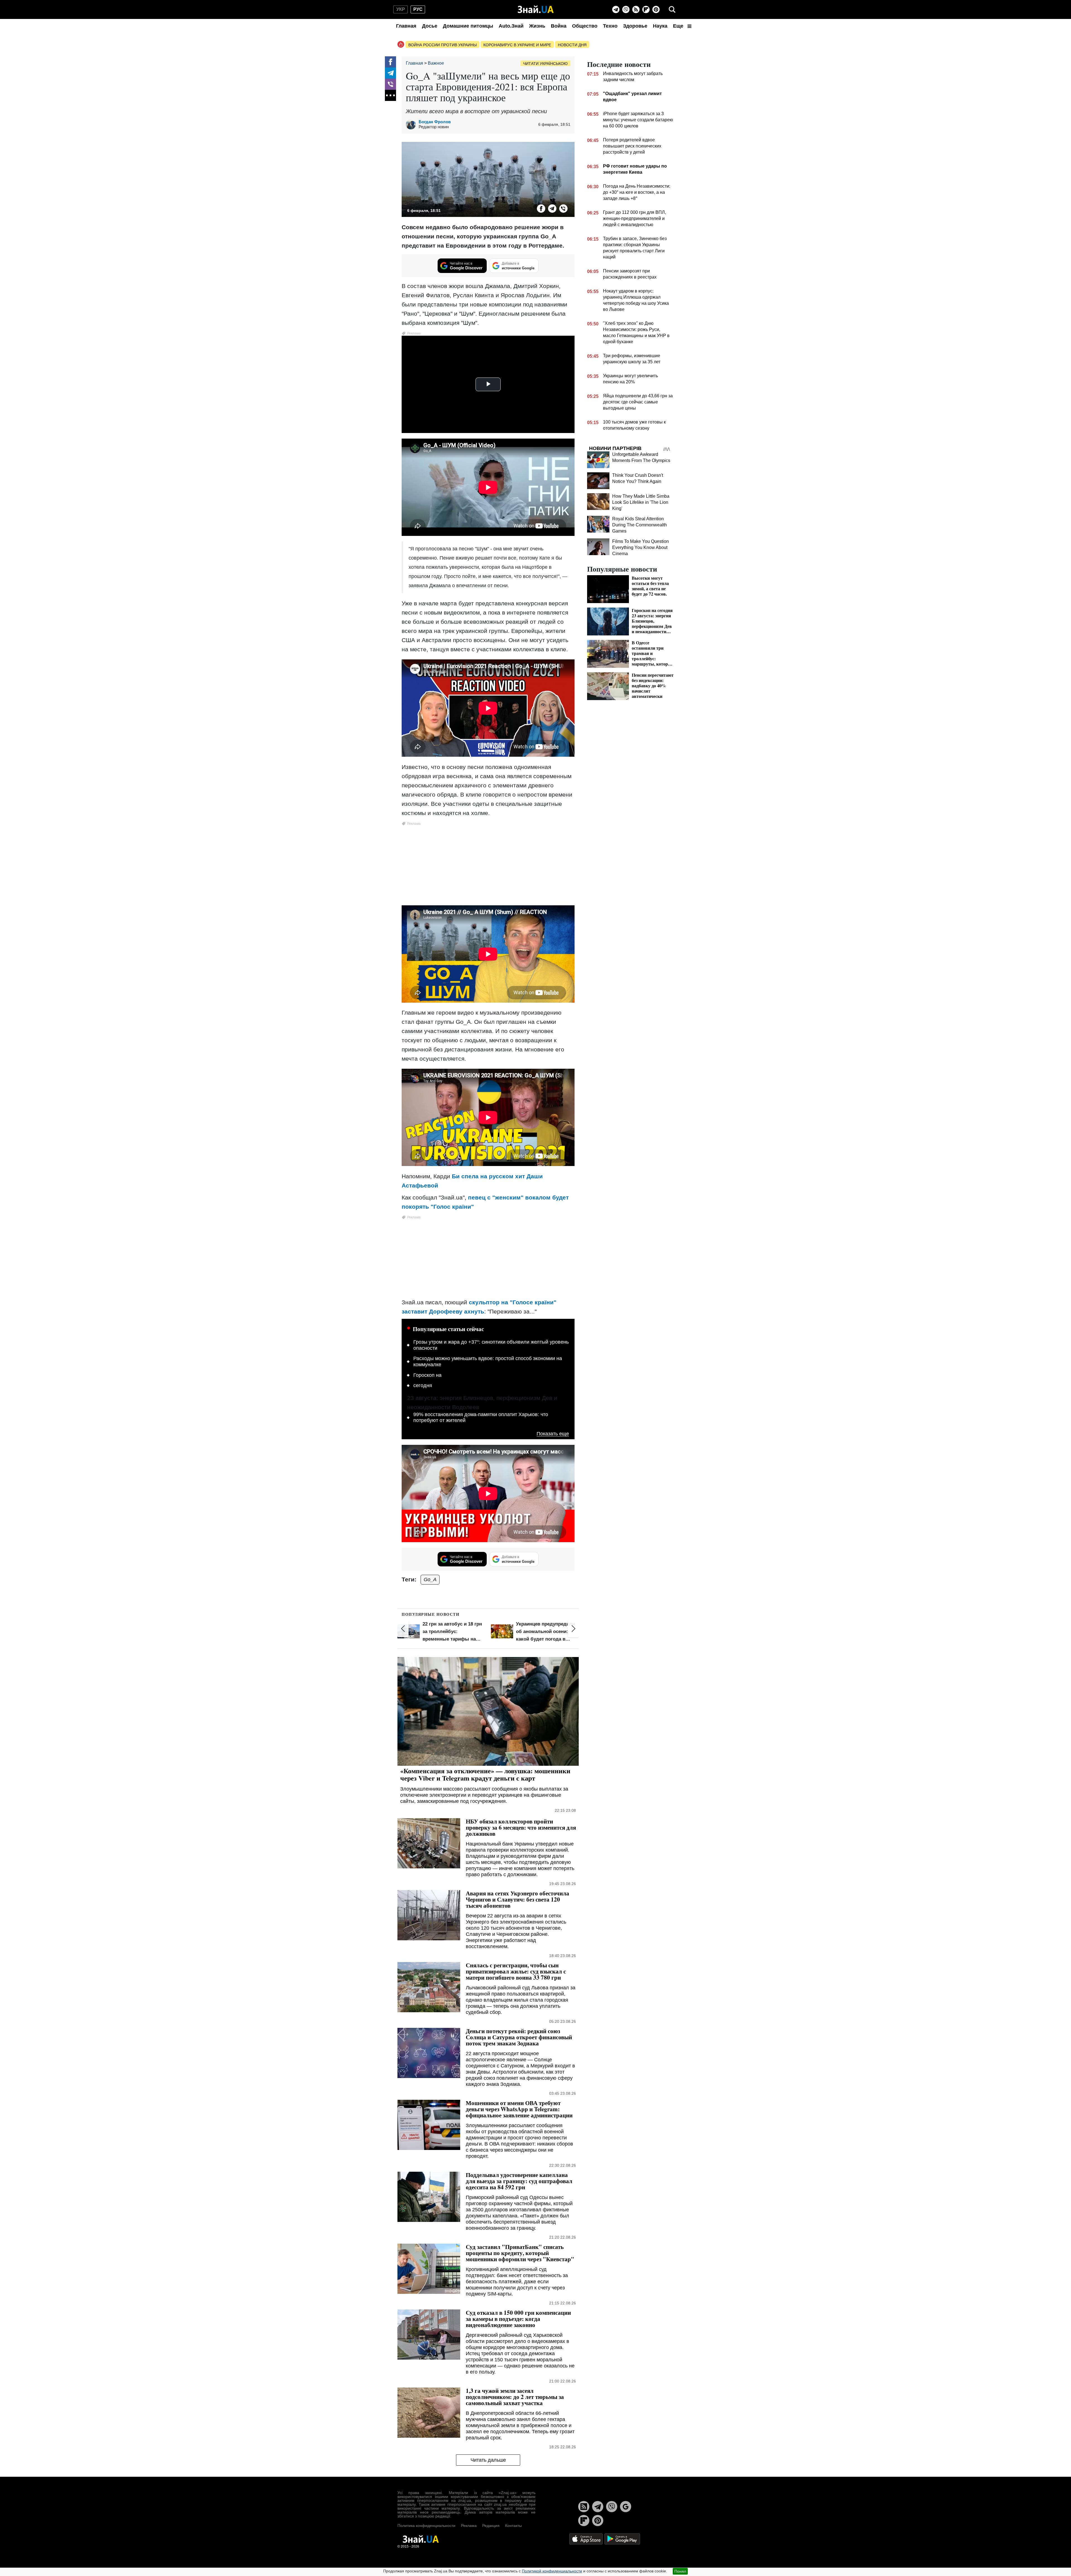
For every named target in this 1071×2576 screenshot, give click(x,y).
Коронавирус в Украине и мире (517, 45)
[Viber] (626, 9)
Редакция (491, 2526)
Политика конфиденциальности (426, 2526)
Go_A (430, 1580)
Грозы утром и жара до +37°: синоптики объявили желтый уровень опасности (491, 1345)
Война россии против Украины (442, 45)
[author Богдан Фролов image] (412, 124)
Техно (610, 26)
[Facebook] (390, 62)
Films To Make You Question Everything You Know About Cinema (641, 547)
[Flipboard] (646, 9)
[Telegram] (616, 9)
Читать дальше (488, 2460)
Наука (660, 26)
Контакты (513, 2526)
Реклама (469, 2526)
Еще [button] (679, 26)
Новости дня (572, 45)
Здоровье (635, 26)
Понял (680, 2571)
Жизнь (537, 26)
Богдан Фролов (435, 122)
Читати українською (545, 64)
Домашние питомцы (468, 26)
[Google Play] (622, 2538)
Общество (585, 26)
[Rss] (636, 9)
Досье (430, 26)
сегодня (423, 1385)
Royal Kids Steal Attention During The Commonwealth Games (640, 525)
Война (559, 26)
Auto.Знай (511, 26)
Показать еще (553, 1434)
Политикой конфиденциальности (552, 2571)
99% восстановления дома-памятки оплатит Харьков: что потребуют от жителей (481, 1418)
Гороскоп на (427, 1375)
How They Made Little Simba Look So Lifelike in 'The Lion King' (641, 502)
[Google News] (626, 2507)
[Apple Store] (587, 2538)
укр (401, 9)
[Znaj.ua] (536, 9)
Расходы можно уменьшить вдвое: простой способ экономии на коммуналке (488, 1361)
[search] (672, 9)
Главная (406, 26)
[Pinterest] (656, 9)
